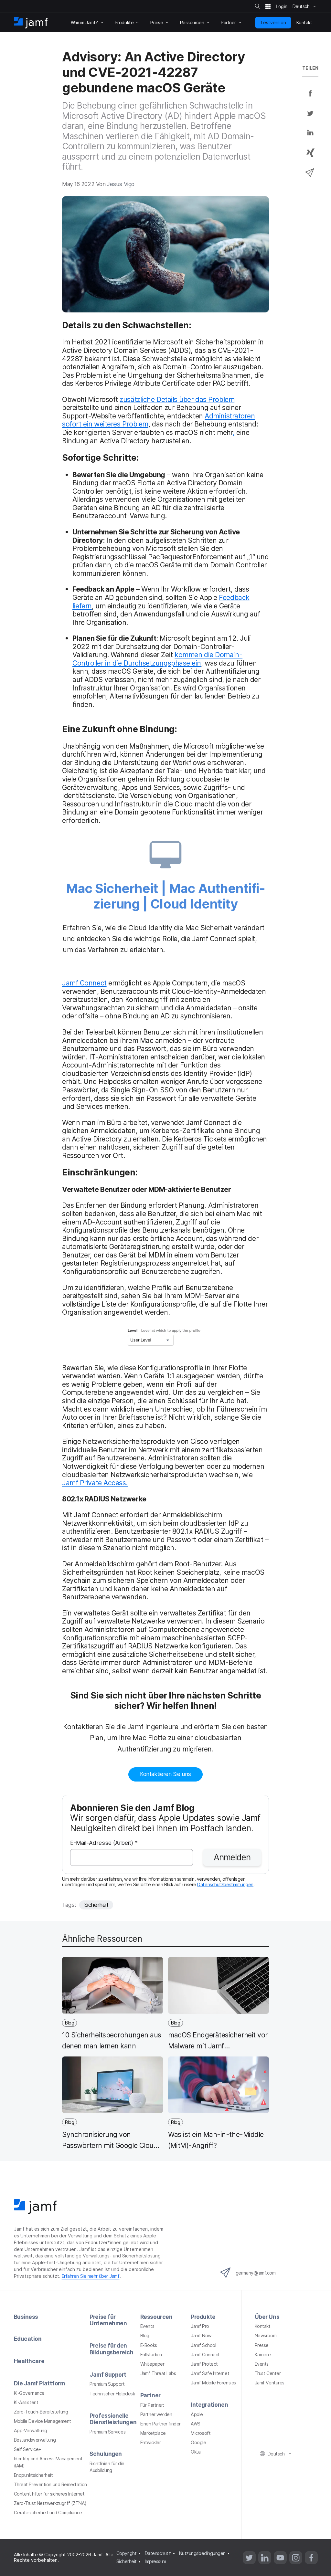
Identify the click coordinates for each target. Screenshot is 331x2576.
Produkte (203, 2317)
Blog (145, 2335)
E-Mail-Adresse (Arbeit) (104, 1843)
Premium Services (107, 2432)
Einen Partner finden (161, 2424)
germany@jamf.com (256, 2273)
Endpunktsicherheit (33, 2475)
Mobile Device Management (43, 2421)
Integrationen (209, 2405)
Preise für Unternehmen (108, 2320)
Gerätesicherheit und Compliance (48, 2513)
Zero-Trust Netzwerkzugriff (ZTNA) (50, 2503)
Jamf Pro (200, 2326)
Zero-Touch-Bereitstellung (41, 2412)
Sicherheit (96, 1905)
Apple (197, 2414)
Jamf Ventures (270, 2383)
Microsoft (201, 2433)
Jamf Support (108, 2375)
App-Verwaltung (31, 2430)
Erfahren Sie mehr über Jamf (91, 2276)
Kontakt (263, 2326)
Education (28, 2339)
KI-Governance (29, 2393)
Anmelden (232, 1857)
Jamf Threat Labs (158, 2373)
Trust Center (268, 2373)
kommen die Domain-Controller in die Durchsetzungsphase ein (157, 659)
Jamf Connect (84, 983)
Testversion (273, 22)
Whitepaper (152, 2364)
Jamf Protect (204, 2364)
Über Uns (267, 2317)
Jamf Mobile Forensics (213, 2383)
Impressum (155, 2561)
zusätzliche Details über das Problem (177, 399)
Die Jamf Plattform (39, 2383)
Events (147, 2326)
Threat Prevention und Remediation (50, 2484)
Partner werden (156, 2414)
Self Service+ (28, 2449)
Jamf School (203, 2345)
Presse (262, 2345)
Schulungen (106, 2454)
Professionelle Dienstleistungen (113, 2419)
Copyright (127, 2553)
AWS (196, 2424)
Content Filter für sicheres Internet (49, 2494)
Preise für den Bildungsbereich (111, 2349)
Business (26, 2317)
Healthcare (29, 2361)
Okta (196, 2452)
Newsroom (266, 2335)
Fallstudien (151, 2355)
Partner (150, 2395)
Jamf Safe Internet (210, 2373)
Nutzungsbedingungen (202, 2553)
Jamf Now (201, 2335)
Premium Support (107, 2384)
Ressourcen (156, 2317)
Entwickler (151, 2442)
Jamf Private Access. (95, 1483)
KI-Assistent (26, 2402)
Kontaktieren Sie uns (165, 1774)
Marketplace (153, 2433)
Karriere (263, 2355)
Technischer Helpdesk (112, 2394)
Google (198, 2442)
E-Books (149, 2345)
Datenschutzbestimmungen (225, 1884)
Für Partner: (152, 2405)
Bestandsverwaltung (35, 2440)
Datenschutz (158, 2553)
